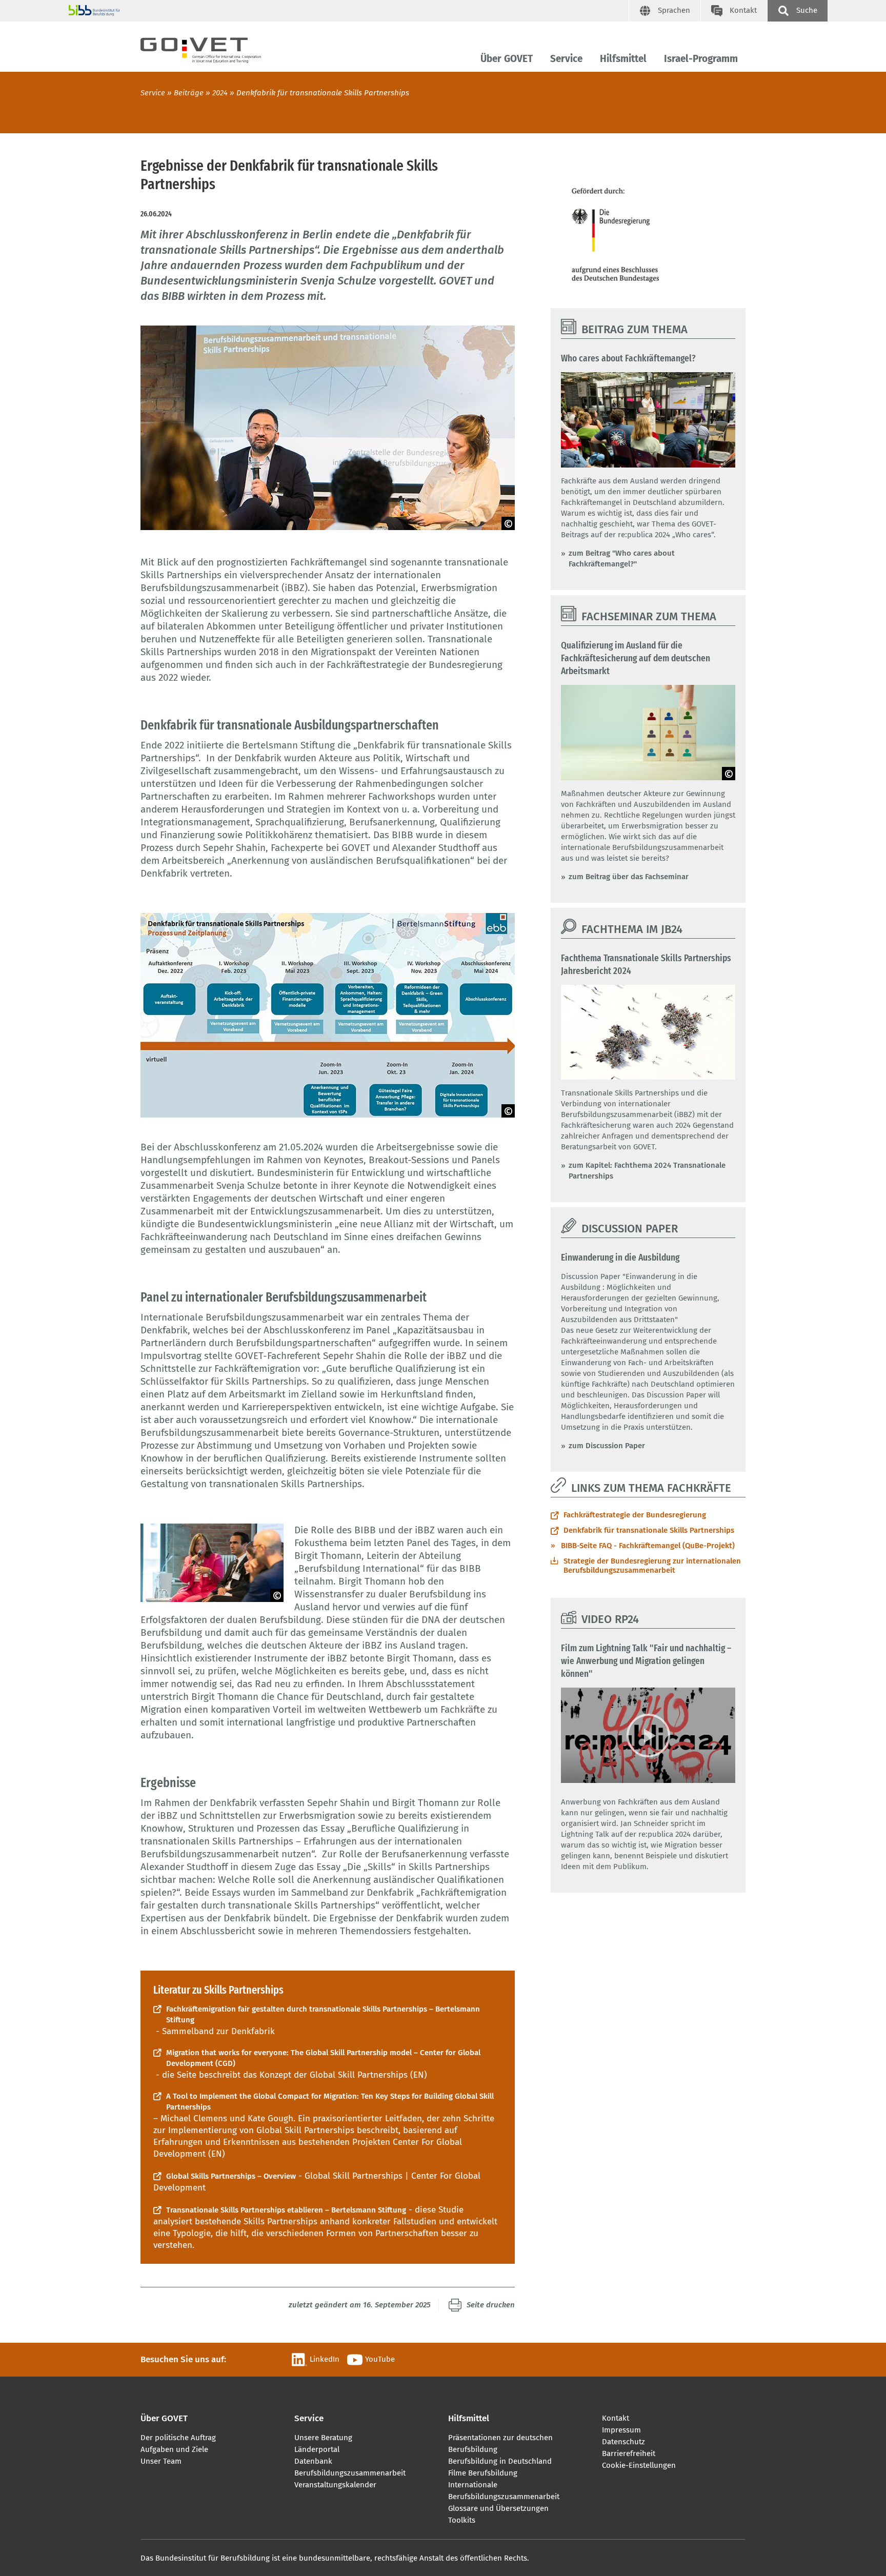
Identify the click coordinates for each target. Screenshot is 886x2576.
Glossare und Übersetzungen (498, 2508)
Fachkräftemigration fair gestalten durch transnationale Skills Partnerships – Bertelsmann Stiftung (323, 2014)
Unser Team (161, 2461)
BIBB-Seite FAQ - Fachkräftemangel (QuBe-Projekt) (648, 1546)
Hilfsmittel (623, 59)
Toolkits (462, 2520)
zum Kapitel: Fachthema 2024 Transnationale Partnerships (647, 1171)
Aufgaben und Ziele (174, 2449)
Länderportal (317, 2449)
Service (566, 59)
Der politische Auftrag (178, 2438)
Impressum (621, 2430)
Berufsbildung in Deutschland (500, 2461)
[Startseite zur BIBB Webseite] (349, 11)
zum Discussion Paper (607, 1446)
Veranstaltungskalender (335, 2485)
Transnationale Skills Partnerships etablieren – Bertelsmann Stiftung (286, 2210)
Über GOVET (507, 59)
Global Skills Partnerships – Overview (231, 2176)
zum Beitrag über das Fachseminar (629, 877)
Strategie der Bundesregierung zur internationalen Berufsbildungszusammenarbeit (652, 1566)
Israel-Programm (701, 59)
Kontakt (616, 2418)
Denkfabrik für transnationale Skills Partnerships (649, 1530)
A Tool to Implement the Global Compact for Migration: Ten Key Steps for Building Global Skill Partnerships (330, 2102)
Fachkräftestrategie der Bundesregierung (635, 1515)
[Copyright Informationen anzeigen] (508, 523)
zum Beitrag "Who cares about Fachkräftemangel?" (622, 559)
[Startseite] (210, 48)
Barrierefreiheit (629, 2453)
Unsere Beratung (323, 2438)
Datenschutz (623, 2442)
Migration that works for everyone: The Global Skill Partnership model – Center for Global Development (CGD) (323, 2058)
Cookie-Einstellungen (639, 2465)
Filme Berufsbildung (483, 2473)
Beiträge (189, 93)
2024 (220, 93)
